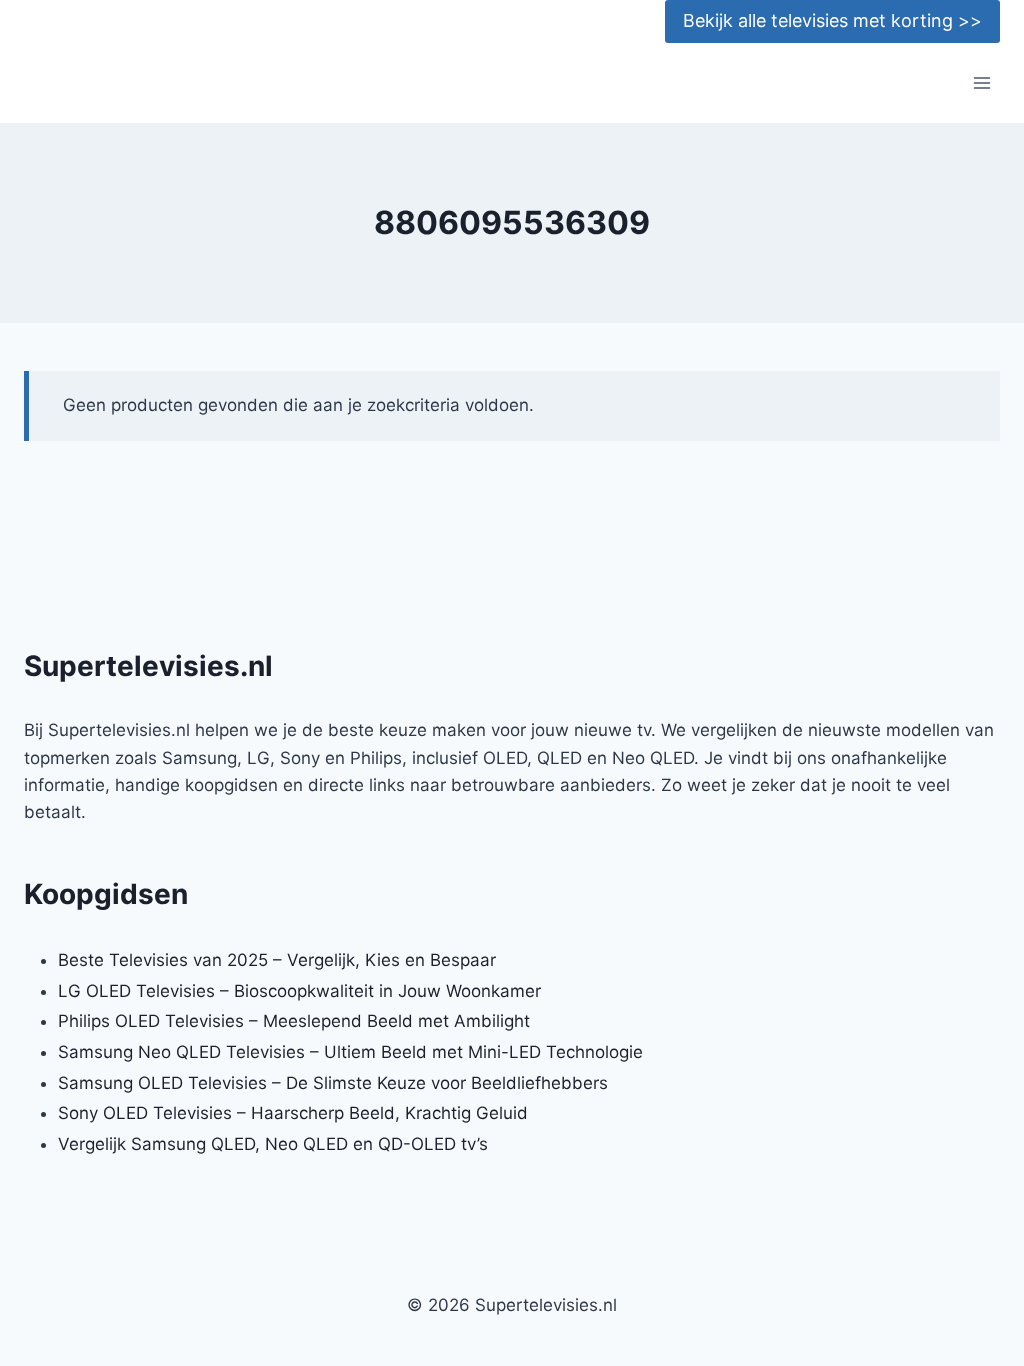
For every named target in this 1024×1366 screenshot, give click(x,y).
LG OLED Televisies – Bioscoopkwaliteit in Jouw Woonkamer (299, 991)
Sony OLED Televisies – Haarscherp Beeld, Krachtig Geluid (293, 1113)
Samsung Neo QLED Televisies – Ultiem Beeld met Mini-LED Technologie (350, 1052)
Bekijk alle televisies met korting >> (832, 20)
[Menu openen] (981, 83)
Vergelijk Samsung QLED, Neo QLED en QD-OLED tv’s (273, 1144)
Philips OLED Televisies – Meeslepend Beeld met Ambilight (294, 1021)
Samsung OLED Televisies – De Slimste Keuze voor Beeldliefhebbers (333, 1083)
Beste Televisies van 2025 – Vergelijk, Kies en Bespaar (277, 960)
